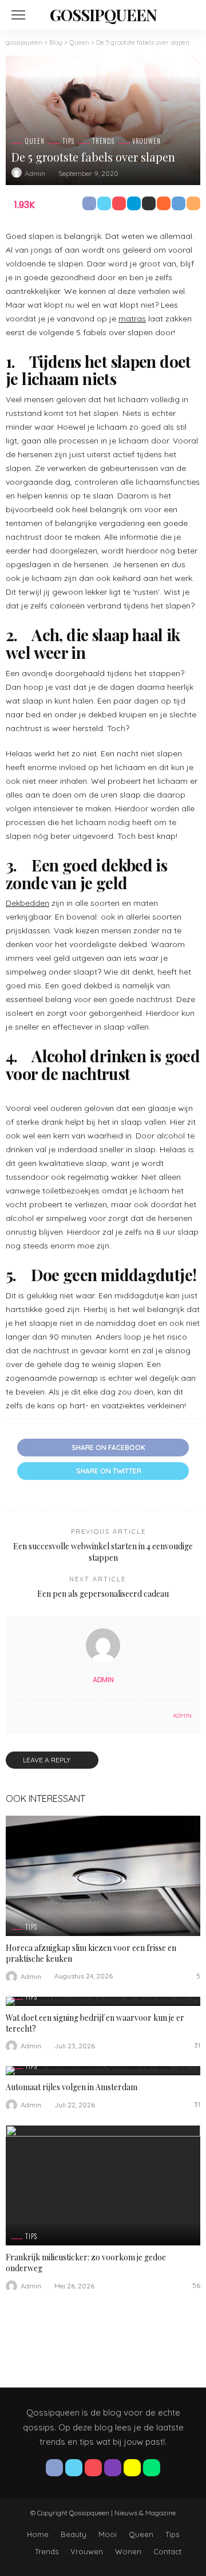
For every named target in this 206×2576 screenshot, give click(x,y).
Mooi (108, 2534)
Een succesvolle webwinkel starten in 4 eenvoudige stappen (103, 1552)
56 (196, 2285)
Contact (167, 2551)
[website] (17, 1716)
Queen (35, 141)
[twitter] (74, 2468)
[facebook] (54, 2468)
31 (197, 2045)
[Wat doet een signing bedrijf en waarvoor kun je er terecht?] (103, 2001)
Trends (103, 141)
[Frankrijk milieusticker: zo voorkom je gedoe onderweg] (103, 2185)
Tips (68, 141)
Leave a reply (47, 1760)
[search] (185, 15)
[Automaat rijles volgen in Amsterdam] (103, 2071)
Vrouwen (146, 141)
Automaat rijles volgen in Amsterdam (72, 2087)
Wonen (128, 2551)
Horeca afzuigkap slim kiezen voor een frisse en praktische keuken (91, 1953)
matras (132, 319)
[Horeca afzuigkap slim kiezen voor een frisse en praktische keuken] (103, 1876)
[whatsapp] (152, 2468)
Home (38, 2534)
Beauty (74, 2534)
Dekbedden (27, 903)
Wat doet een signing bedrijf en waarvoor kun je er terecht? (95, 2023)
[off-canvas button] (18, 15)
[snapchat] (132, 2468)
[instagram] (113, 2468)
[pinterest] (93, 2468)
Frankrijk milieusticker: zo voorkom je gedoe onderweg (86, 2263)
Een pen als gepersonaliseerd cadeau (103, 1594)
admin (35, 173)
